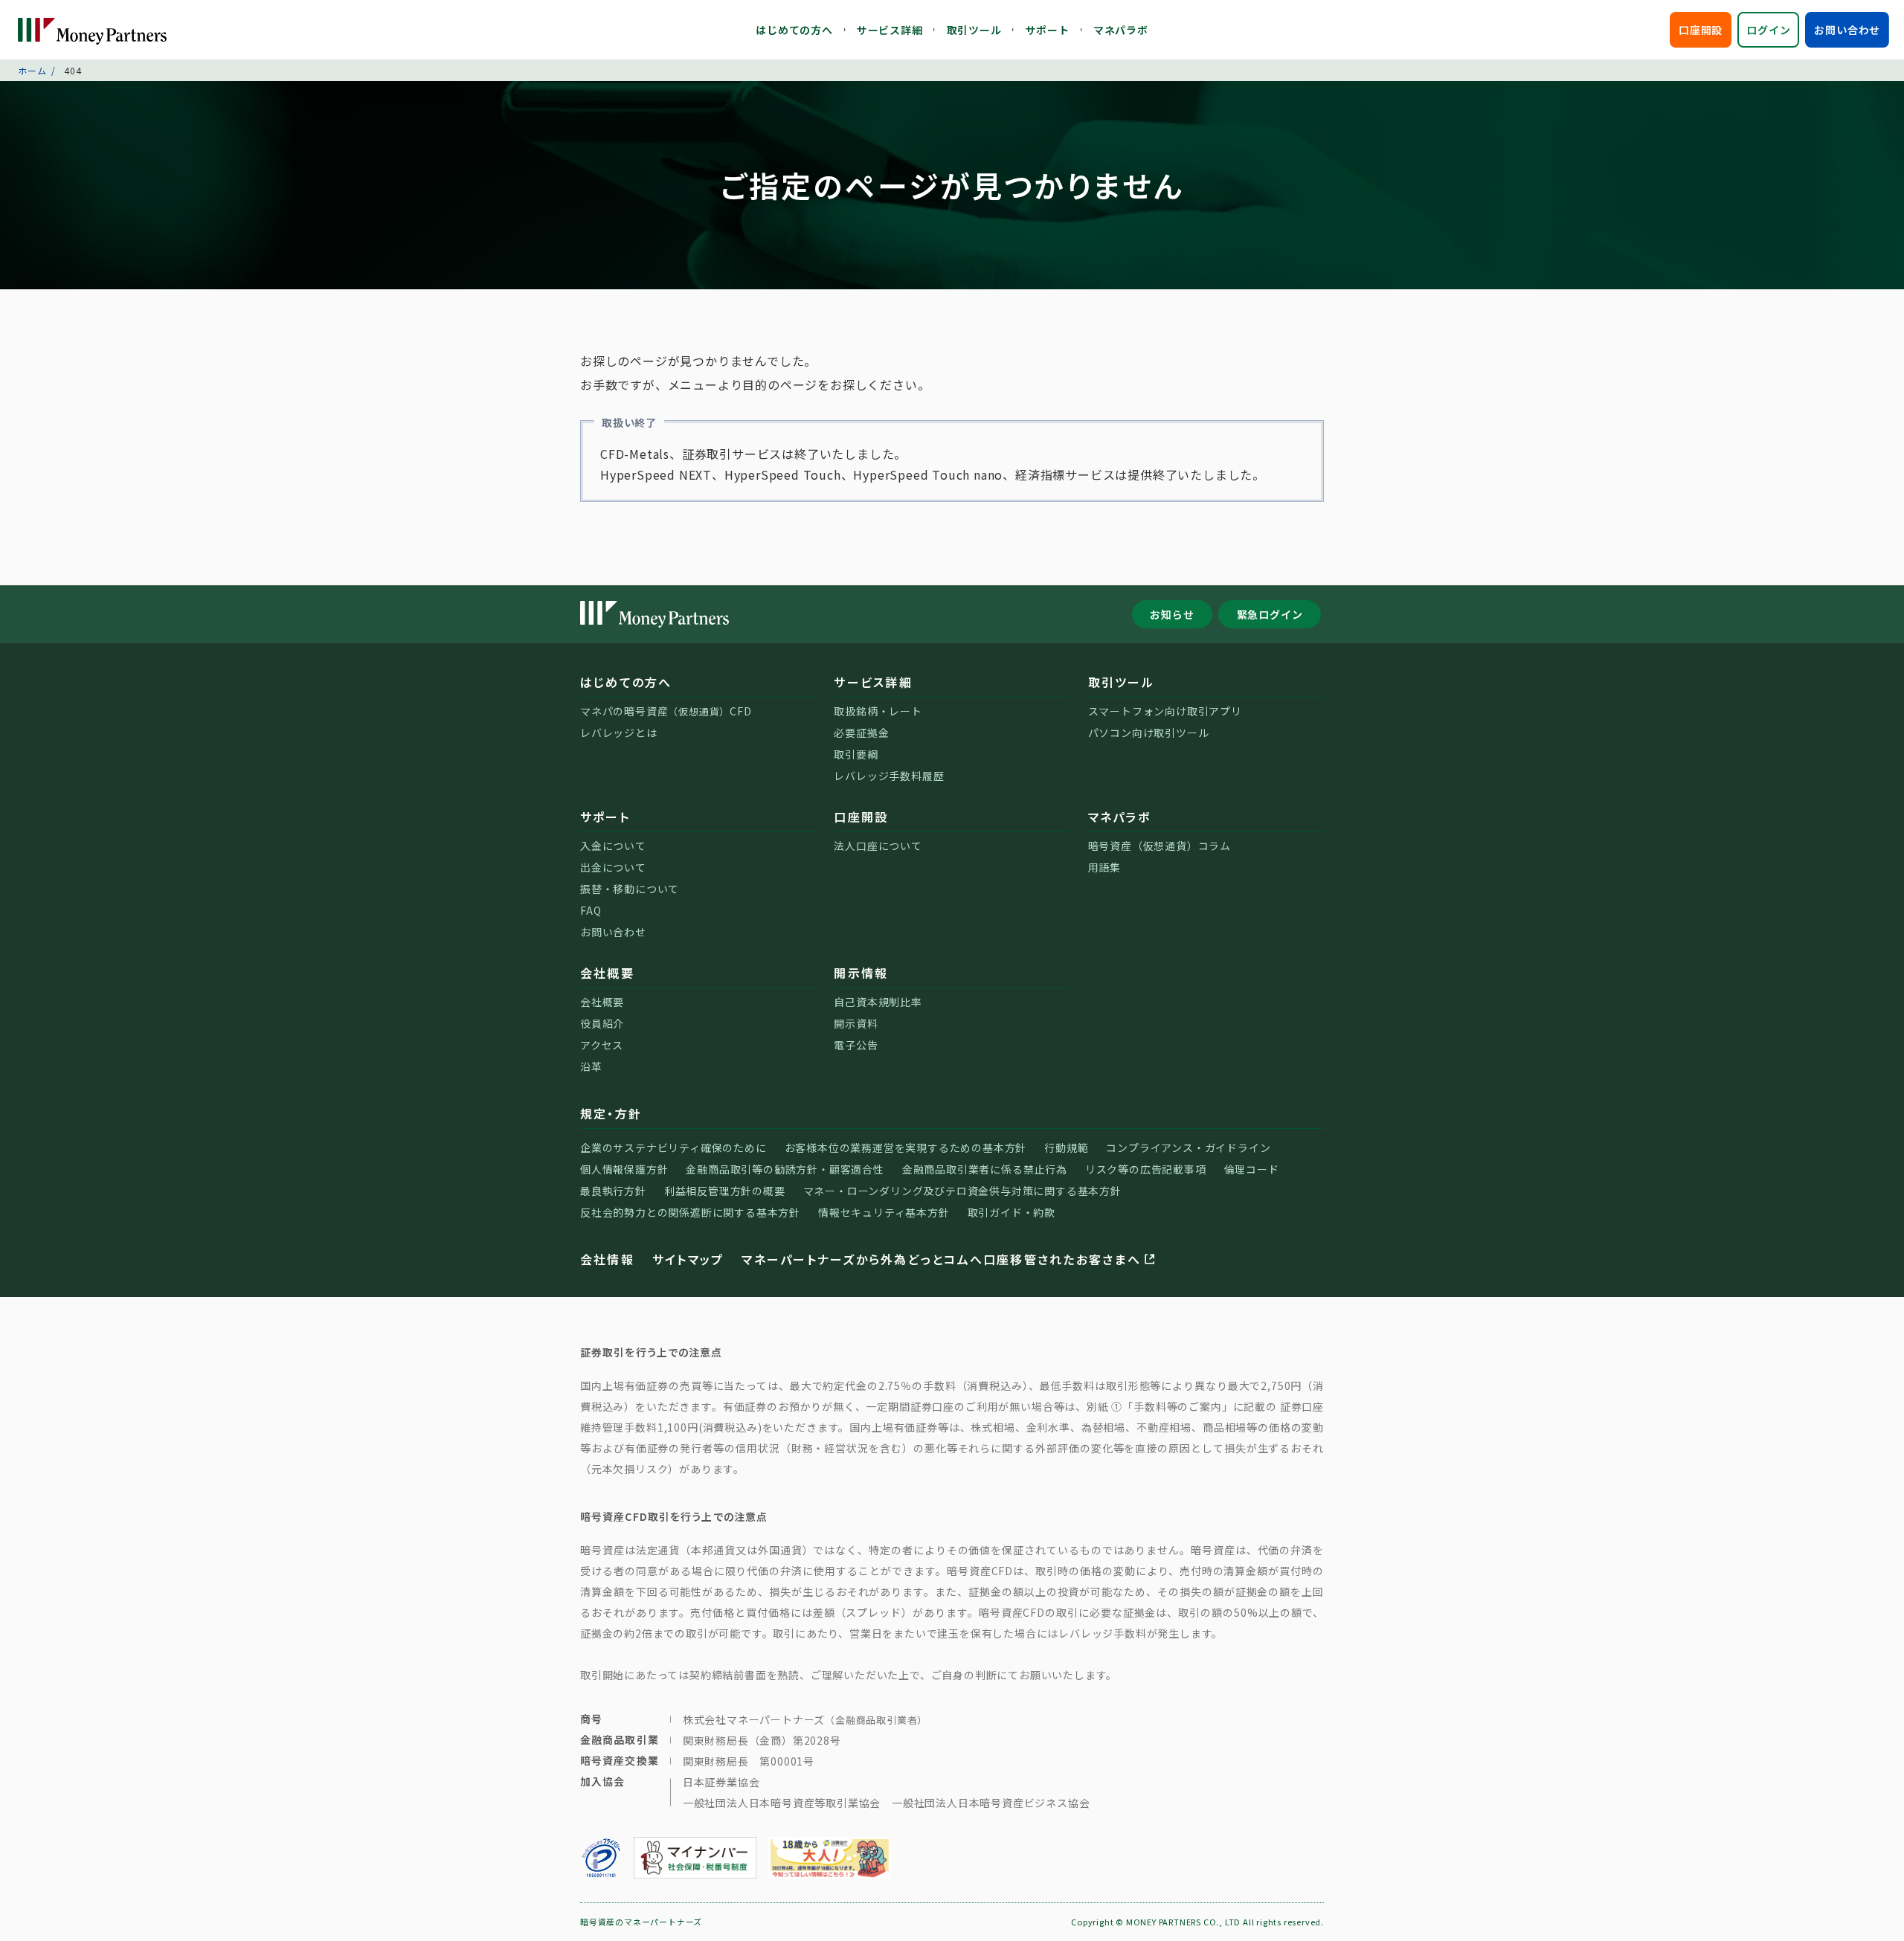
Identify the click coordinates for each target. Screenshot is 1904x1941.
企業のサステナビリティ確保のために (673, 1147)
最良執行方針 (613, 1191)
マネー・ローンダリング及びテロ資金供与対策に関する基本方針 (962, 1191)
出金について (613, 867)
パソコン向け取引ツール (1149, 733)
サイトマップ (688, 1259)
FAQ (591, 910)
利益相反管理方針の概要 (725, 1191)
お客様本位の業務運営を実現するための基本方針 (906, 1147)
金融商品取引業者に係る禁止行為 (985, 1169)
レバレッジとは (619, 733)
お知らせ (1172, 614)
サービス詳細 (890, 30)
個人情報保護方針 (624, 1169)
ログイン (1768, 30)
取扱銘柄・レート (878, 711)
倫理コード (1252, 1169)
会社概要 (607, 973)
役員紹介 (602, 1023)
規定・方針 (611, 1113)
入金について (613, 846)
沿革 (591, 1066)
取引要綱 (856, 754)
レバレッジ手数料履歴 (889, 776)
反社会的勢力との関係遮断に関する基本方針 (690, 1212)
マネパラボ (1121, 30)
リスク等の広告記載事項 (1146, 1169)
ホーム (32, 70)
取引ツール (974, 30)
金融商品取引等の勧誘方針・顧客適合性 (785, 1169)
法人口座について (878, 846)
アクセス (602, 1045)
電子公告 (856, 1045)
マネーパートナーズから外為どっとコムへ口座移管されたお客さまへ (941, 1259)
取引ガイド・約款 (1011, 1212)
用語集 (1104, 867)
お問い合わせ (1847, 30)
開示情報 (861, 973)
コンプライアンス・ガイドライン (1188, 1147)
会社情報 (607, 1259)
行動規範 (1066, 1147)
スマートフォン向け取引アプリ (1165, 711)
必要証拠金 (861, 733)
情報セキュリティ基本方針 (884, 1212)
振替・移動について (630, 889)
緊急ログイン (1270, 614)
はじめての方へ (794, 30)
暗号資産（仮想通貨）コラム (1160, 846)
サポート (1048, 30)
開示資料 (856, 1023)
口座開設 (1701, 30)
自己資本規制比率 (878, 1002)
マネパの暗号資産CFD (666, 711)
